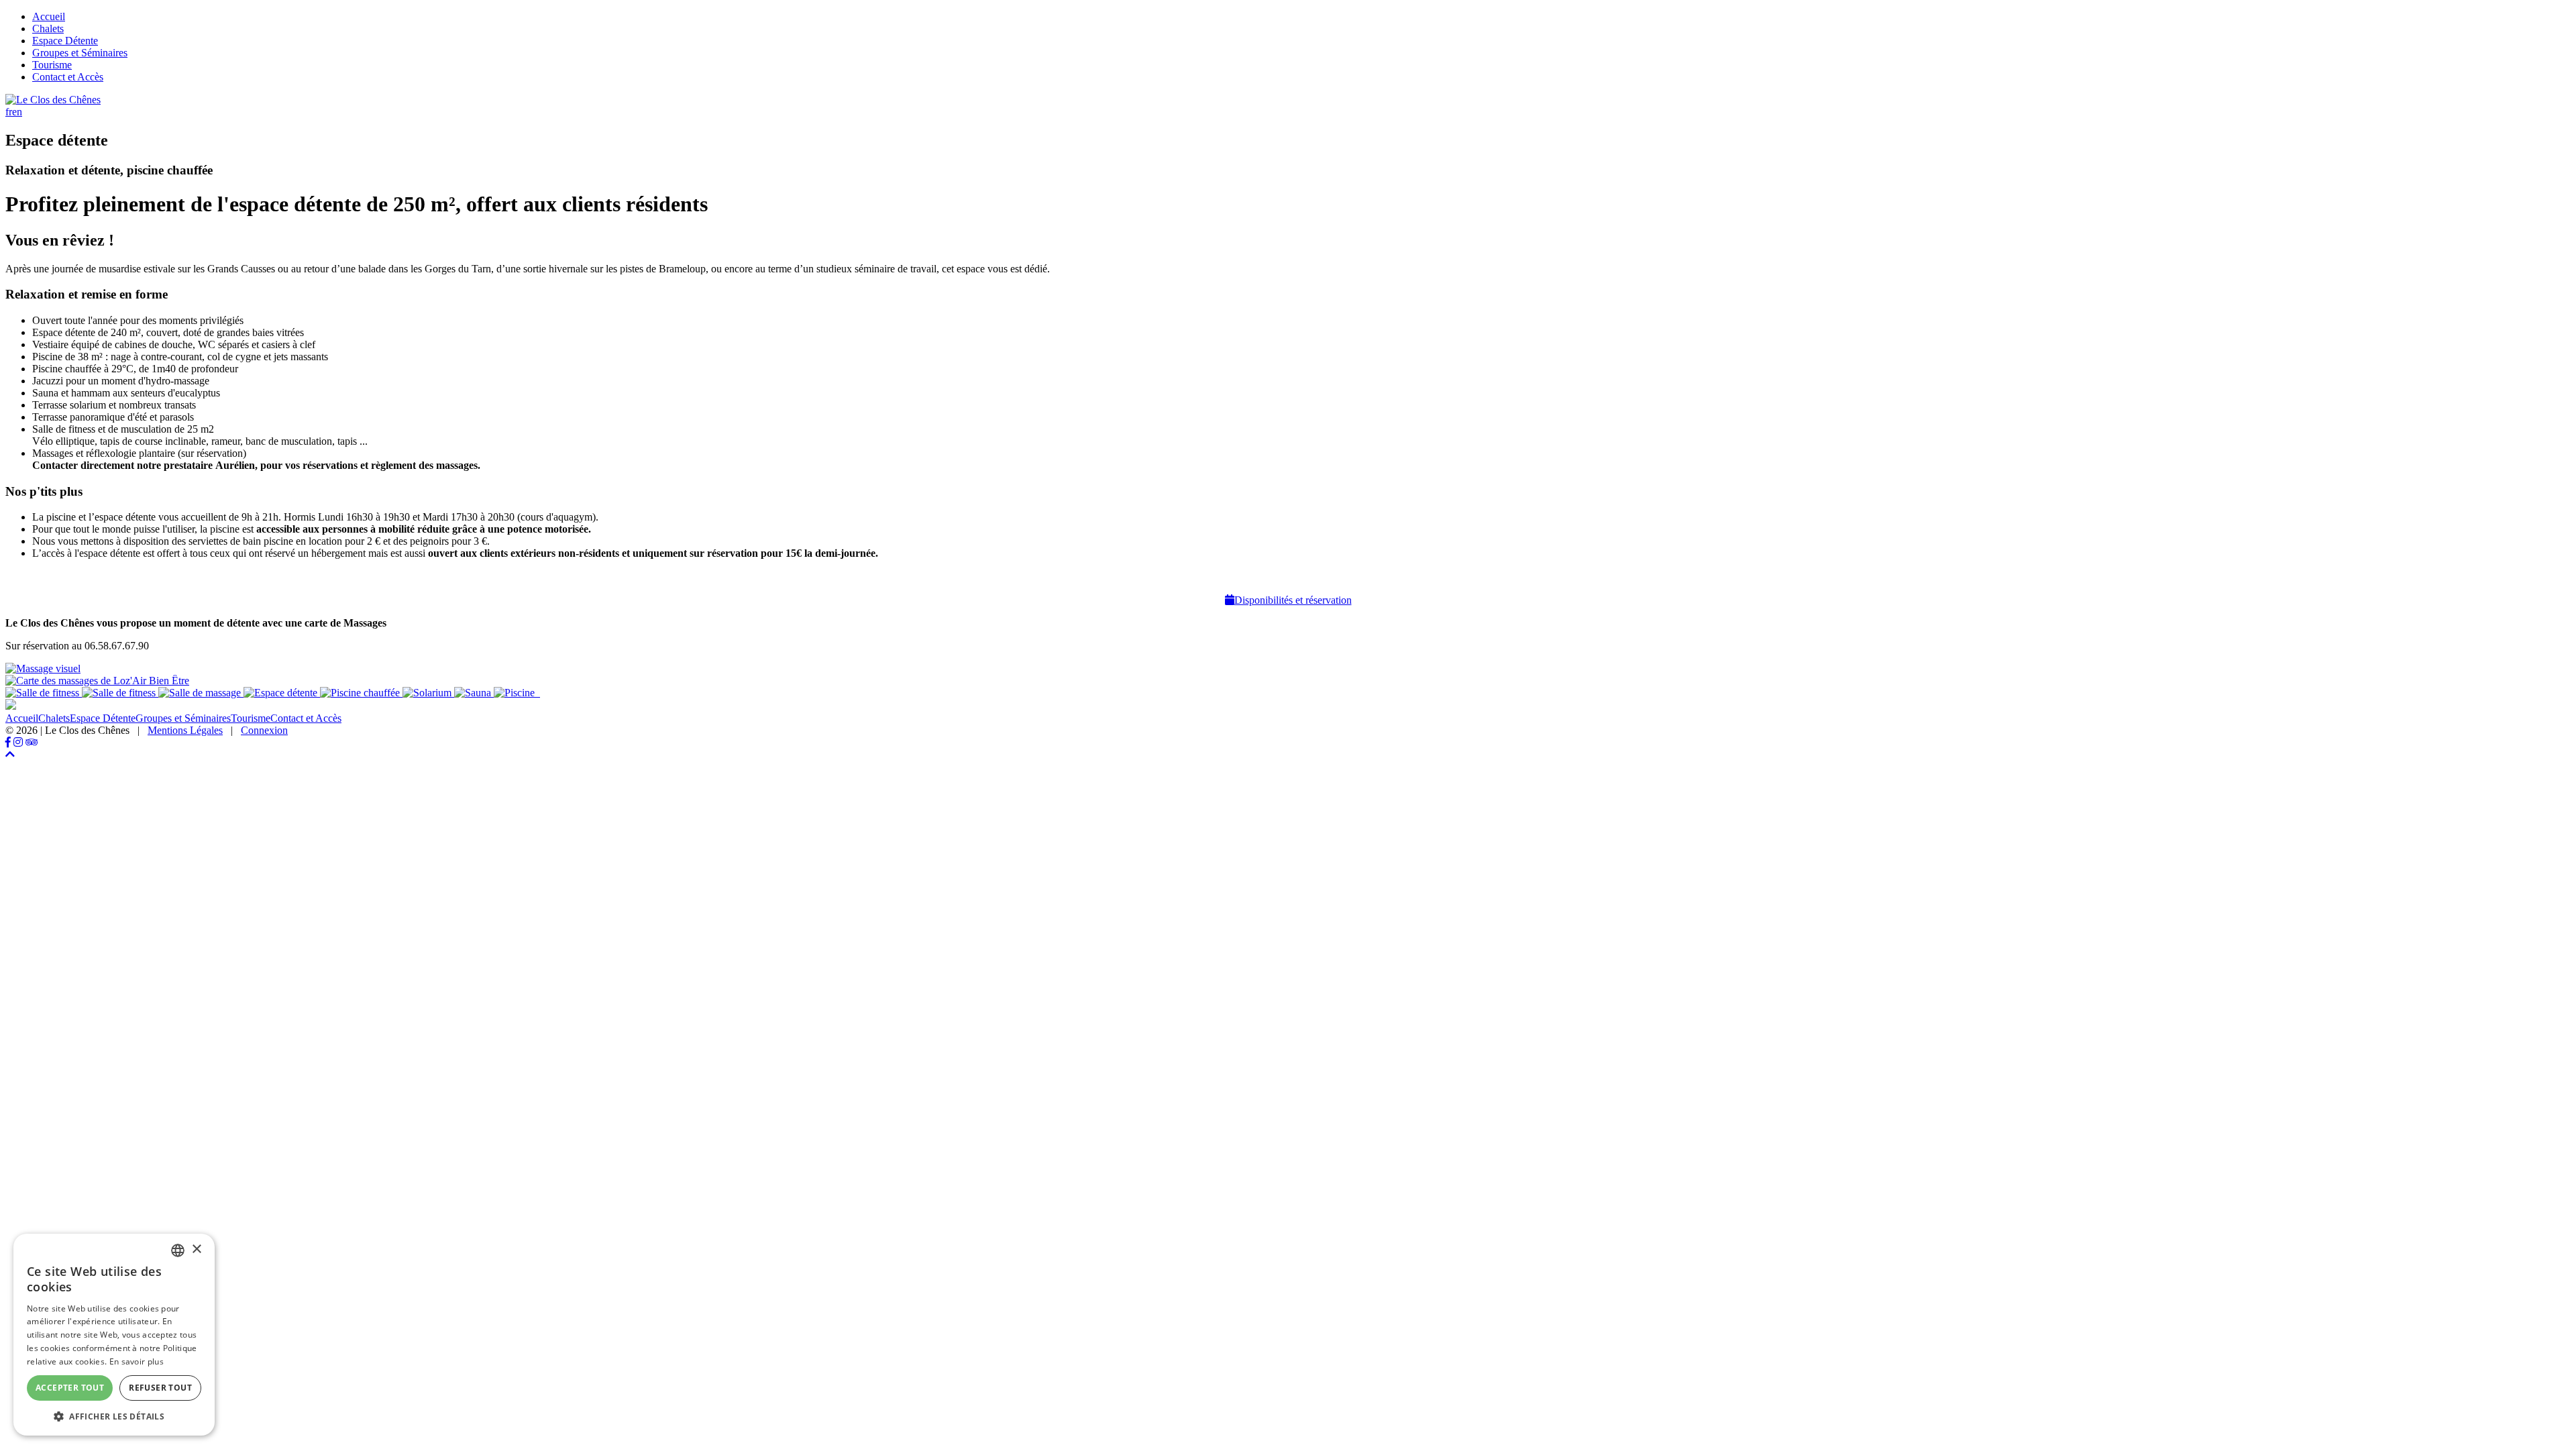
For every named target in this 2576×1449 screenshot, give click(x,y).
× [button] (196, 1249)
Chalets (48, 29)
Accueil (49, 16)
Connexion (264, 730)
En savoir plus (137, 1361)
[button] (114, 1416)
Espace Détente (65, 41)
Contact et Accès (68, 77)
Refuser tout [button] (160, 1388)
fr (9, 112)
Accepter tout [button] (70, 1388)
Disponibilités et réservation (1293, 600)
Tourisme (52, 65)
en (17, 112)
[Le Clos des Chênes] (53, 100)
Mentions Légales (185, 730)
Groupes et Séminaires (80, 53)
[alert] (114, 1335)
